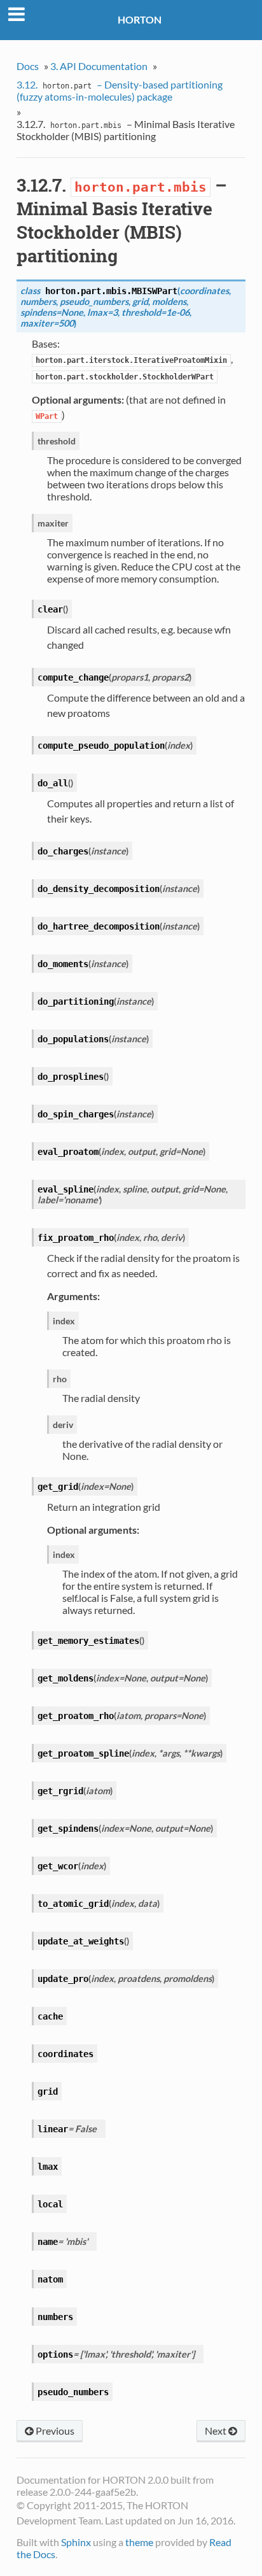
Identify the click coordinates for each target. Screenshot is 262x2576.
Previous (54, 2431)
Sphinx (76, 2542)
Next (217, 2431)
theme (139, 2542)
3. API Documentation (99, 66)
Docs (28, 66)
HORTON (140, 19)
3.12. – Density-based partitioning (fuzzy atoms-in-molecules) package (120, 90)
